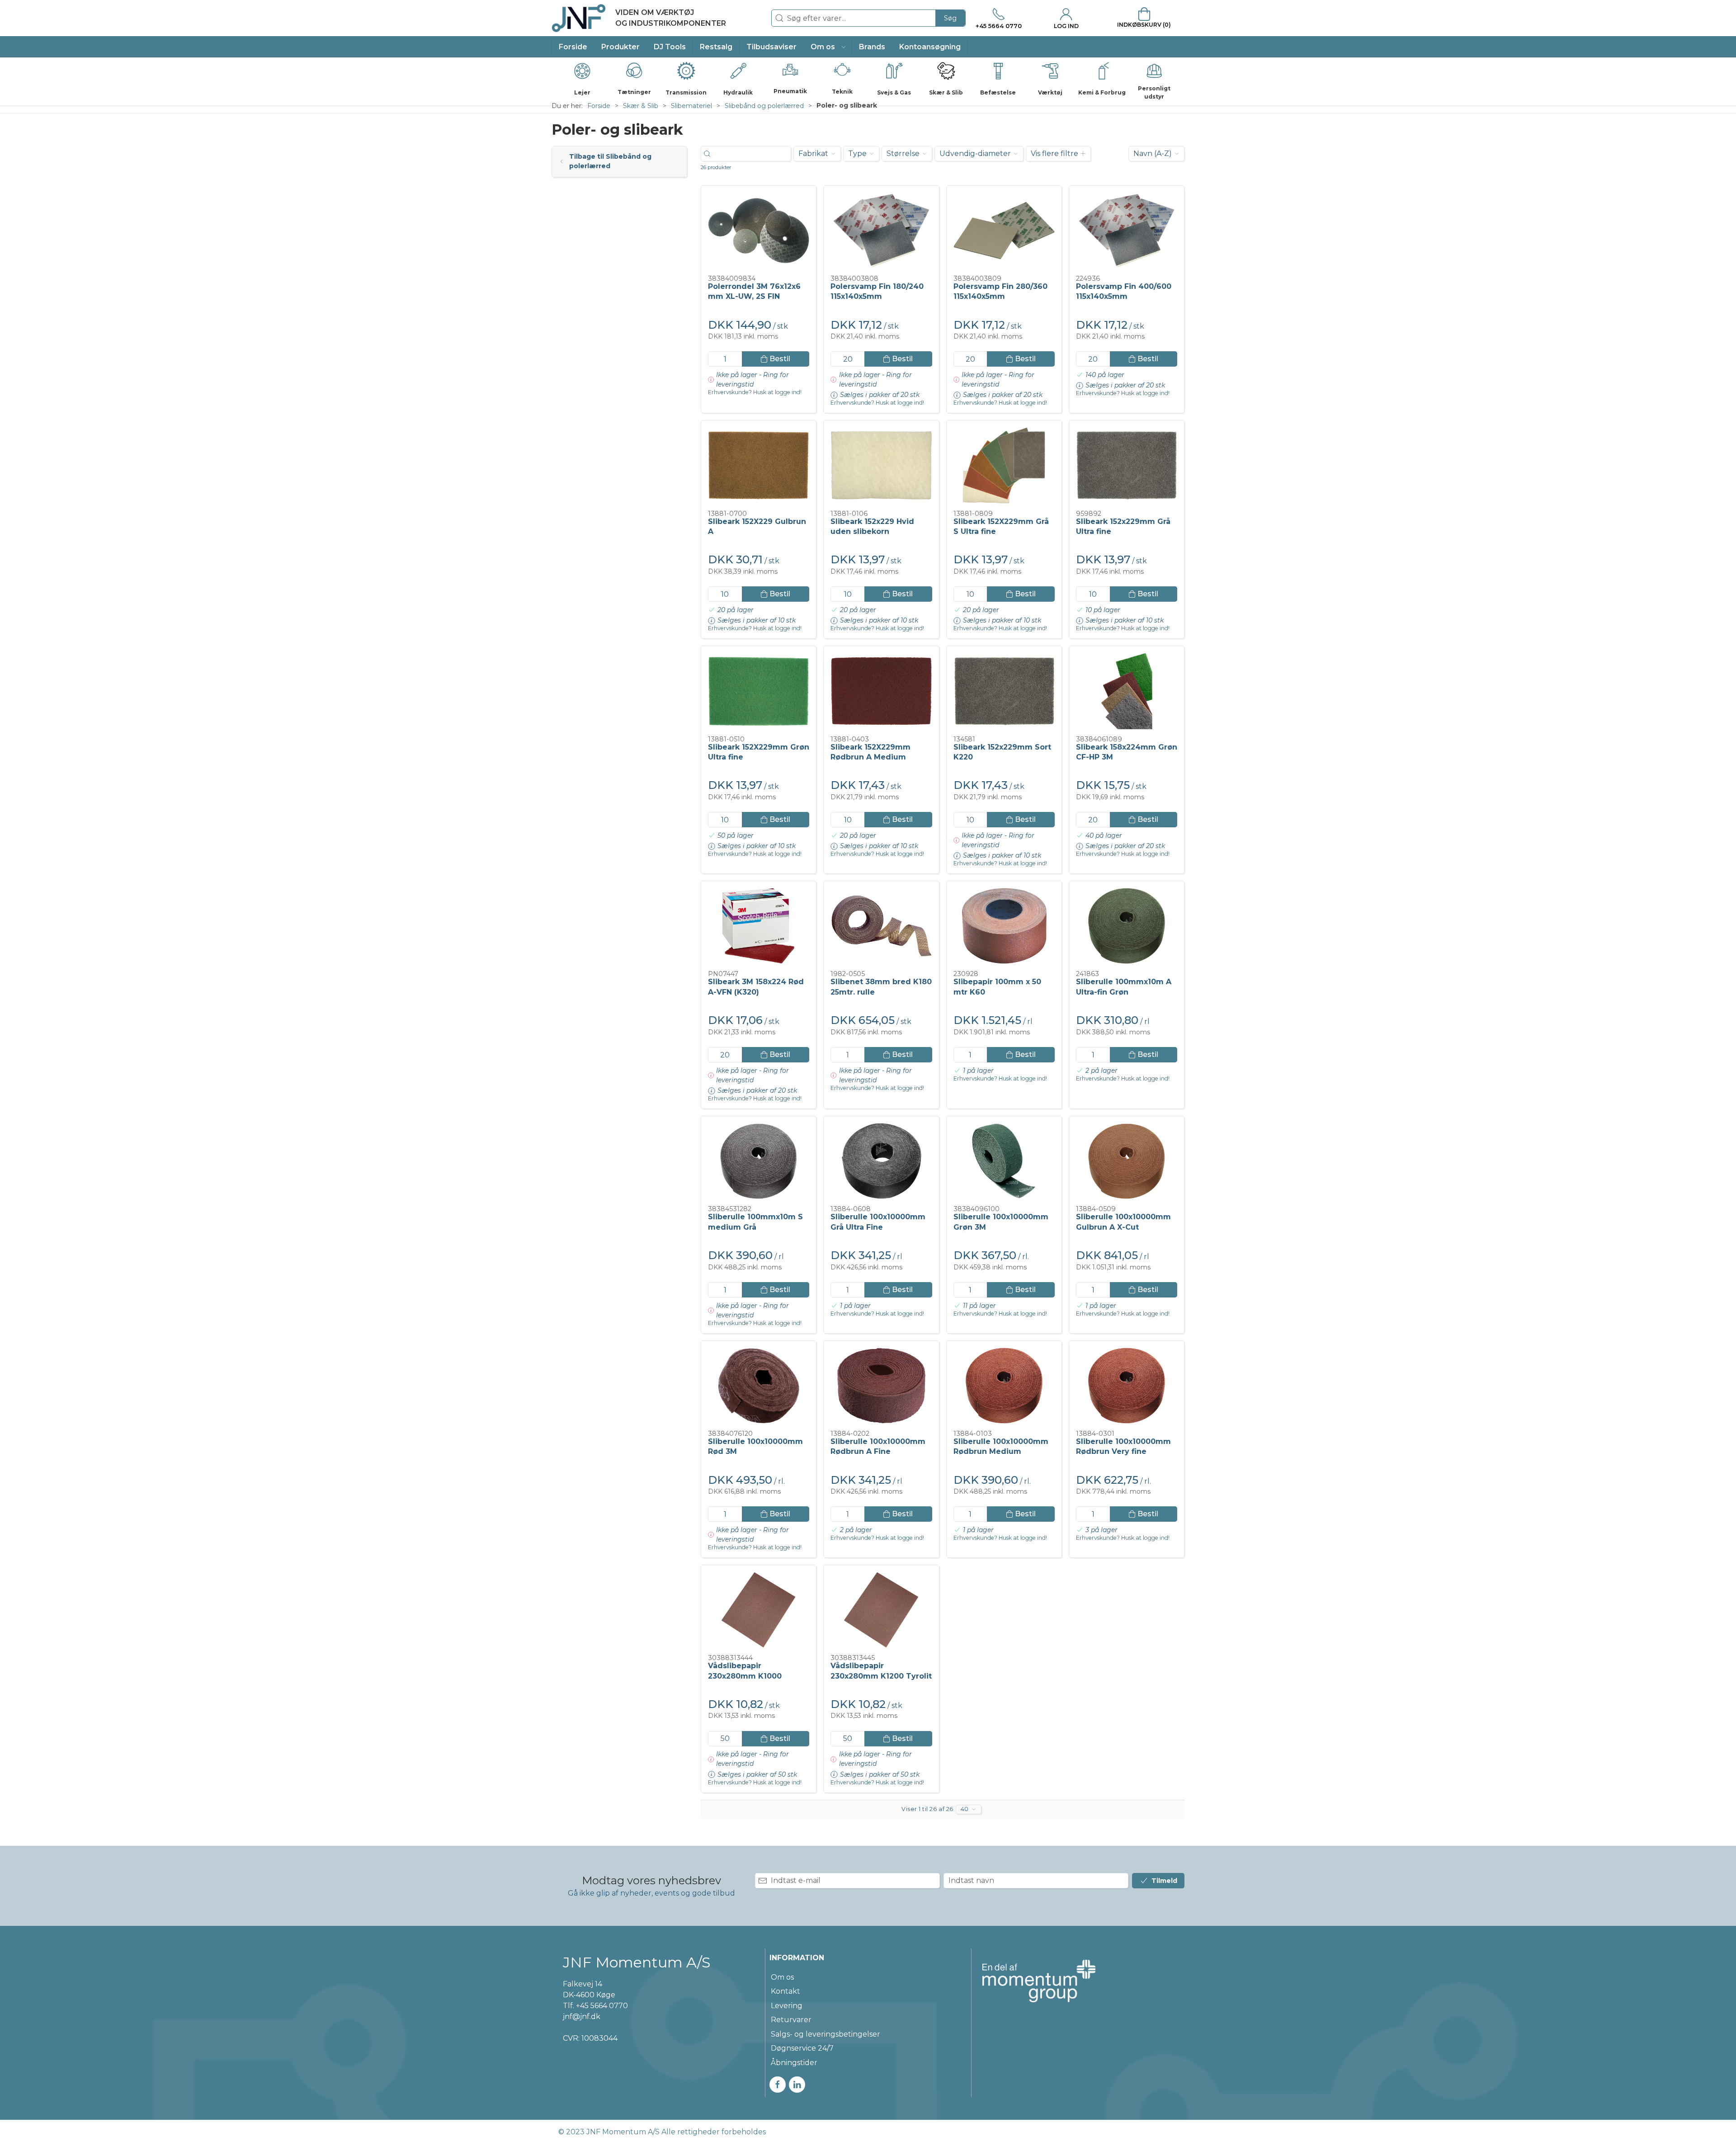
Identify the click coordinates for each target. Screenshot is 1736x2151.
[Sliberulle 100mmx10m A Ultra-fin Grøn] (1127, 926)
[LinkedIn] (797, 2085)
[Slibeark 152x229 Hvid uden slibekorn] (881, 465)
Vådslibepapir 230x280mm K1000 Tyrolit (745, 1676)
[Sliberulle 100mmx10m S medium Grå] (759, 1161)
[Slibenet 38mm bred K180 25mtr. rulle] (881, 926)
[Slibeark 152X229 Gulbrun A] (759, 465)
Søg (950, 18)
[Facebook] (778, 2085)
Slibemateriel (691, 106)
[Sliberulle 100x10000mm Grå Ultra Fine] (881, 1161)
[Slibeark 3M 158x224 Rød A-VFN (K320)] (759, 926)
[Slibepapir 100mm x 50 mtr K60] (1004, 926)
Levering (787, 2006)
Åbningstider (794, 2063)
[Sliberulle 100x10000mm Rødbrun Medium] (1004, 1386)
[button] (828, 47)
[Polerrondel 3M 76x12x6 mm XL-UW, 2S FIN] (759, 231)
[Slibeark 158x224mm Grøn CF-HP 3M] (1127, 691)
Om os (782, 1977)
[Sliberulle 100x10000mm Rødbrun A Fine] (881, 1386)
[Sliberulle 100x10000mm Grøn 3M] (1004, 1161)
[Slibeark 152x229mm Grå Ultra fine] (1127, 465)
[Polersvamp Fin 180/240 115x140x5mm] (881, 231)
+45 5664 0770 (602, 2006)
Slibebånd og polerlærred (764, 106)
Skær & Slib (641, 106)
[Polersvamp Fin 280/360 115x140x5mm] (1004, 231)
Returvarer (791, 2020)
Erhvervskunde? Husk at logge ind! (755, 392)
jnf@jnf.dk (582, 2017)
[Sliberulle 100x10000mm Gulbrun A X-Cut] (1127, 1161)
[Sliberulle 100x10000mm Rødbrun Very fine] (1127, 1386)
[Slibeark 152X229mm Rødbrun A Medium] (881, 691)
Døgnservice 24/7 (802, 2048)
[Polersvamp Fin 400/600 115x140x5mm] (1127, 231)
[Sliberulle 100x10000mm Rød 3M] (759, 1386)
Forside (599, 106)
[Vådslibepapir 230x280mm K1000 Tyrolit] (759, 1610)
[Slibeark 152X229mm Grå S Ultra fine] (1004, 465)
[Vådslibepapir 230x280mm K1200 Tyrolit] (881, 1610)
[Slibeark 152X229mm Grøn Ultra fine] (759, 691)
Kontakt (785, 1991)
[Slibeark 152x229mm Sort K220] (1004, 691)
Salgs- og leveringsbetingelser (826, 2034)
